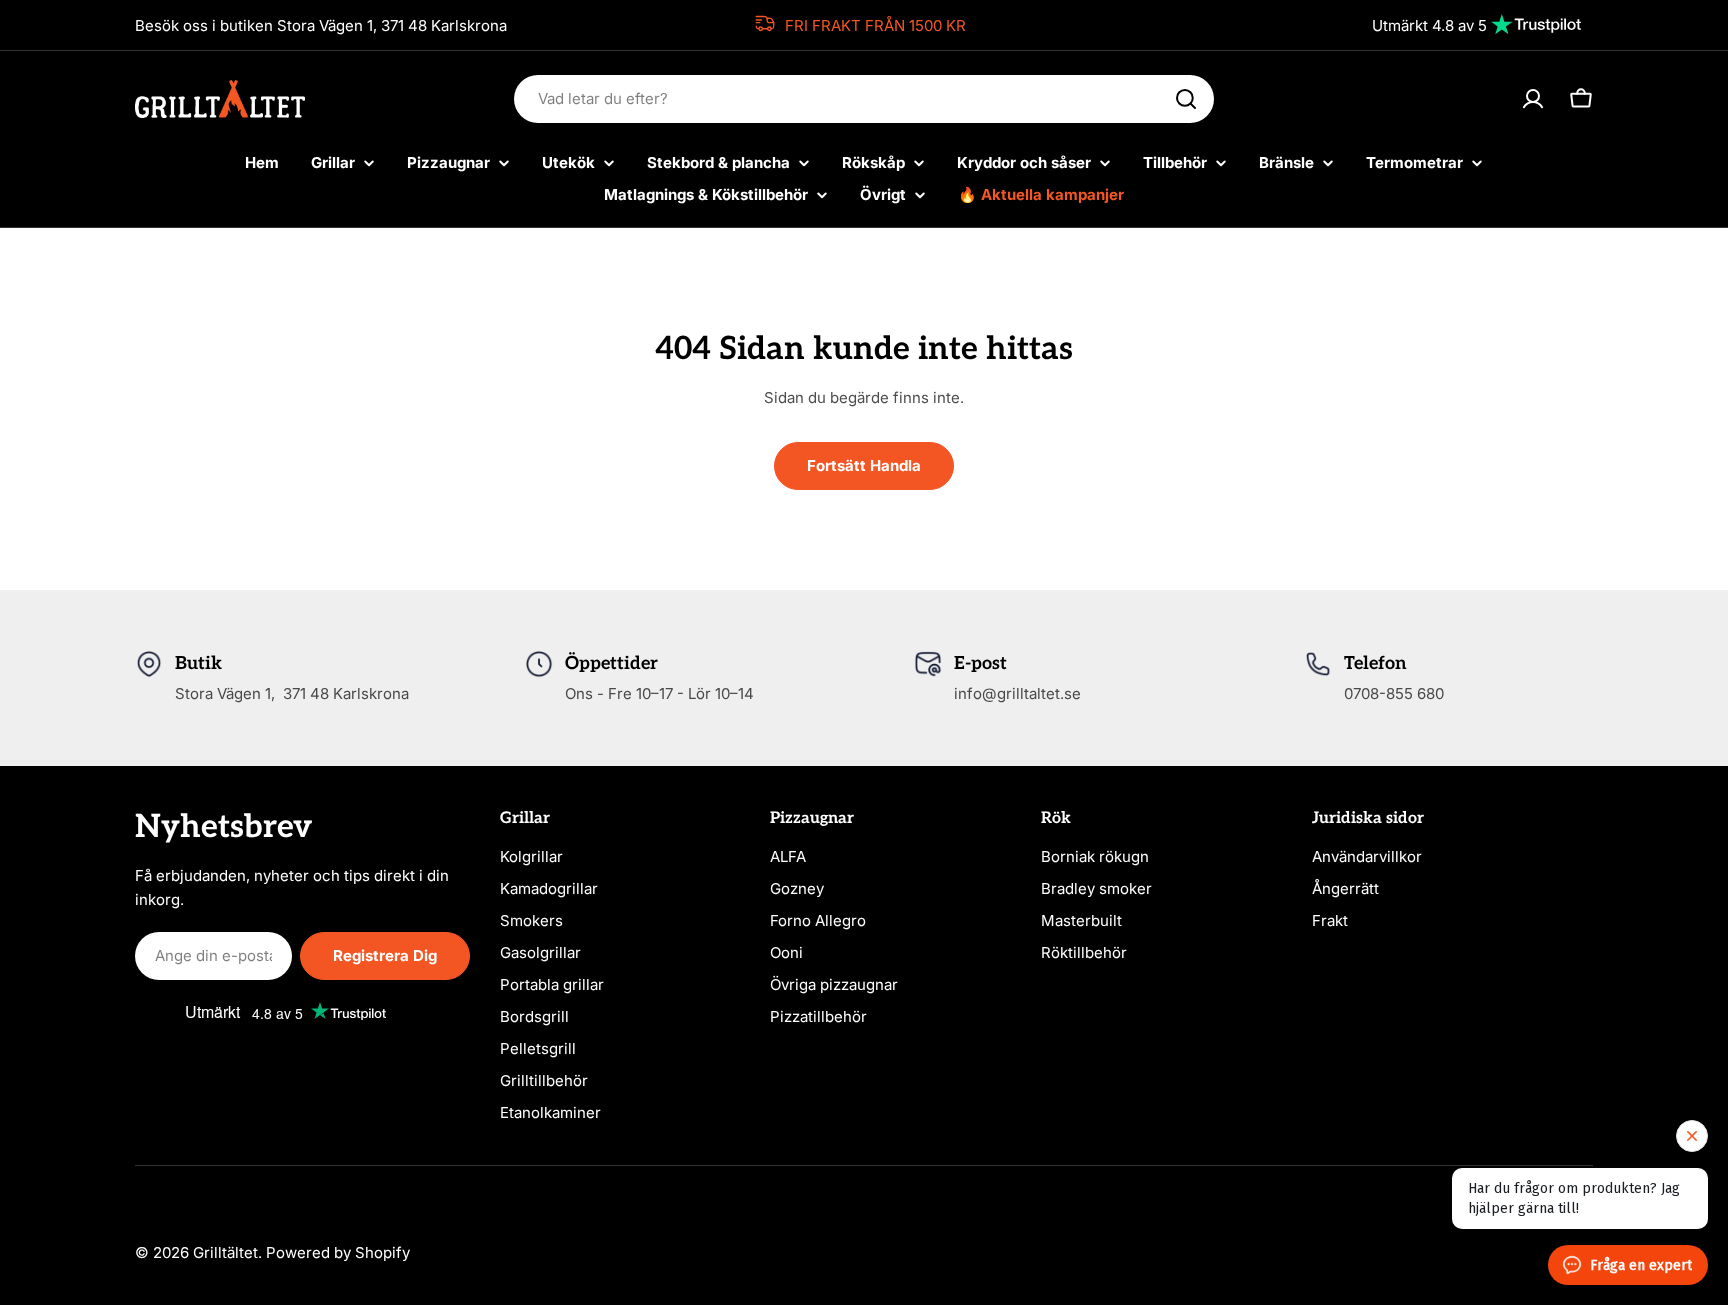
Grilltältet (225, 1252)
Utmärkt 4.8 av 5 (1429, 25)
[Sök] (1186, 99)
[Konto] (1533, 99)
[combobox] (864, 99)
